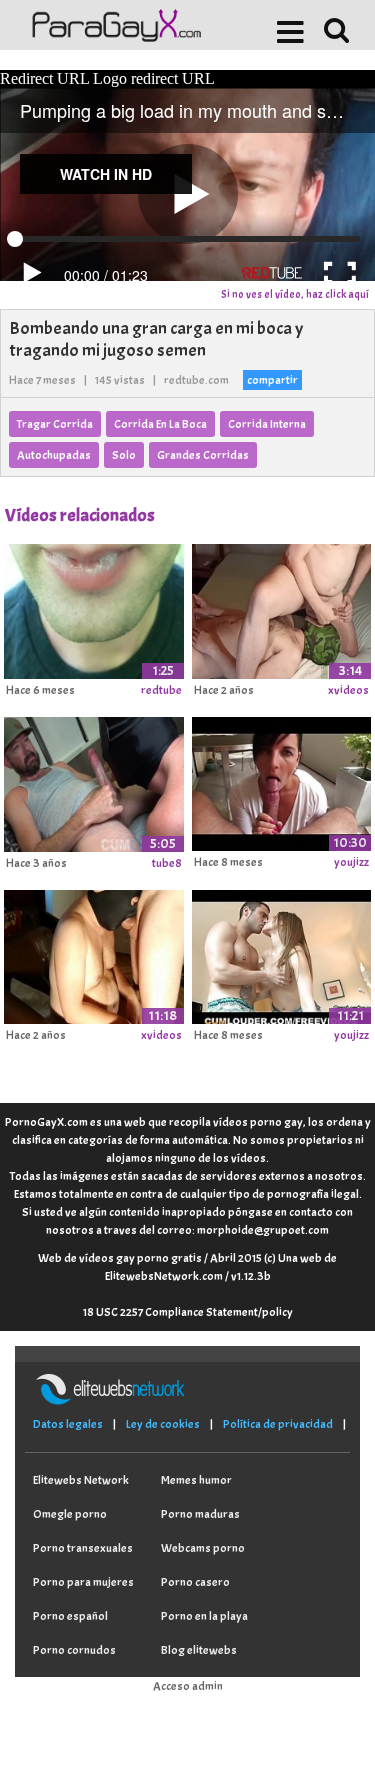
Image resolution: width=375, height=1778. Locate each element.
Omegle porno (70, 1514)
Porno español (70, 1616)
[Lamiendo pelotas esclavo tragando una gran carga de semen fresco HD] (282, 608)
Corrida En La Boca (160, 424)
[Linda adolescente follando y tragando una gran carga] (282, 954)
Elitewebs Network (81, 1480)
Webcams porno (203, 1548)
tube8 (167, 863)
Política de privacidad (278, 1424)
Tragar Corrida (55, 424)
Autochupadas (54, 455)
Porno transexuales (83, 1548)
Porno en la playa (204, 1616)
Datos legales (68, 1424)
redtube (161, 690)
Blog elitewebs (199, 1650)
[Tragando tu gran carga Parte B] (282, 781)
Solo (124, 455)
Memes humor (196, 1480)
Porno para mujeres (83, 1582)
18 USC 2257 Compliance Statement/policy (188, 1312)
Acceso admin (188, 1686)
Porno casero (195, 1582)
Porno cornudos (74, 1650)
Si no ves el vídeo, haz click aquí (295, 294)
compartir (272, 380)
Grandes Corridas (203, 455)
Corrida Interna (267, 424)
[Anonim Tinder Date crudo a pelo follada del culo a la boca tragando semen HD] (94, 954)
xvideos (348, 690)
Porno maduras (200, 1514)
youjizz (351, 862)
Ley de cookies (163, 1424)
